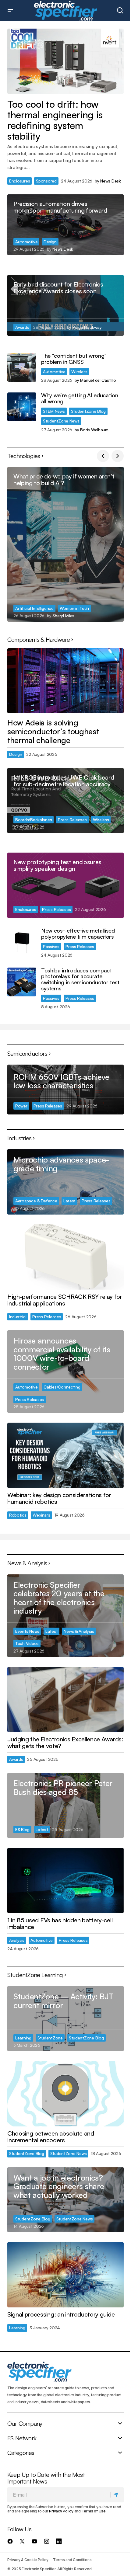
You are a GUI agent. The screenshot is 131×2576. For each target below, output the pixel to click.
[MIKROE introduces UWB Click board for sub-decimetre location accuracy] (65, 801)
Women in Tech (74, 608)
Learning (23, 2038)
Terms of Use (94, 2511)
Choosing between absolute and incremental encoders (51, 2137)
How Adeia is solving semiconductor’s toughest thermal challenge (53, 731)
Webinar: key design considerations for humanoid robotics (59, 1498)
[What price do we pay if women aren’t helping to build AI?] (65, 544)
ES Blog (22, 1829)
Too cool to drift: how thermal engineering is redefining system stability (55, 120)
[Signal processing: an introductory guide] (65, 2275)
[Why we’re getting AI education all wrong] (22, 407)
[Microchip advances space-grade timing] (65, 1182)
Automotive (26, 242)
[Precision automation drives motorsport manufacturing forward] (65, 225)
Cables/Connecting (62, 1387)
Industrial (18, 1317)
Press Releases (72, 820)
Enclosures (19, 181)
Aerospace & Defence (36, 1201)
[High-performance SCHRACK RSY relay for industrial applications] (65, 1257)
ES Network (22, 2438)
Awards (22, 327)
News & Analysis (79, 1631)
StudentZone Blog (89, 411)
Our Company (25, 2424)
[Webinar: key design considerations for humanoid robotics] (65, 1455)
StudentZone (50, 2038)
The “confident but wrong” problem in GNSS (74, 359)
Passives (51, 946)
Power (21, 1106)
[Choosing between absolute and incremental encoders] (65, 2094)
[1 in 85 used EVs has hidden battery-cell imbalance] (65, 1881)
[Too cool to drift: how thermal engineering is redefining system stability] (65, 61)
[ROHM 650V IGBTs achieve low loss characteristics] (65, 1090)
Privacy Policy (61, 2511)
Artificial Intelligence (34, 608)
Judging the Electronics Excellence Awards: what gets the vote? (65, 1743)
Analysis (17, 1940)
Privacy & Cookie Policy (28, 2560)
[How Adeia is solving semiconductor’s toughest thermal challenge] (65, 681)
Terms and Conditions (72, 2560)
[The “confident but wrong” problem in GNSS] (22, 367)
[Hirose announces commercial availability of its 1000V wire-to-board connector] (65, 1371)
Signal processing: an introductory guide (61, 2314)
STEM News (54, 411)
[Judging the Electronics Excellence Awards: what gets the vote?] (65, 1700)
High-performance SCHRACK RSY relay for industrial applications (65, 1300)
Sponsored (46, 181)
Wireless (79, 372)
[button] (10, 11)
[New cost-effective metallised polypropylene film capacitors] (22, 942)
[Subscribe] (117, 2495)
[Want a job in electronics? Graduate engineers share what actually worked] (65, 2200)
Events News (27, 1631)
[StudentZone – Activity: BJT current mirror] (65, 2019)
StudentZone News (61, 421)
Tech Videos (27, 1643)
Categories (21, 2453)
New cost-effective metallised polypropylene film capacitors (78, 934)
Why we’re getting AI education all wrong (80, 398)
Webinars (41, 1515)
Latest (69, 1201)
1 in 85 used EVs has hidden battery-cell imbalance (60, 1924)
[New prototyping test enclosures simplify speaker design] (65, 885)
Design (50, 242)
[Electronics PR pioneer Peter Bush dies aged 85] (65, 1805)
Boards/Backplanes (34, 820)
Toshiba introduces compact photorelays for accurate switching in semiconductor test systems (80, 980)
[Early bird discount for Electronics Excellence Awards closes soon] (65, 305)
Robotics (18, 1515)
